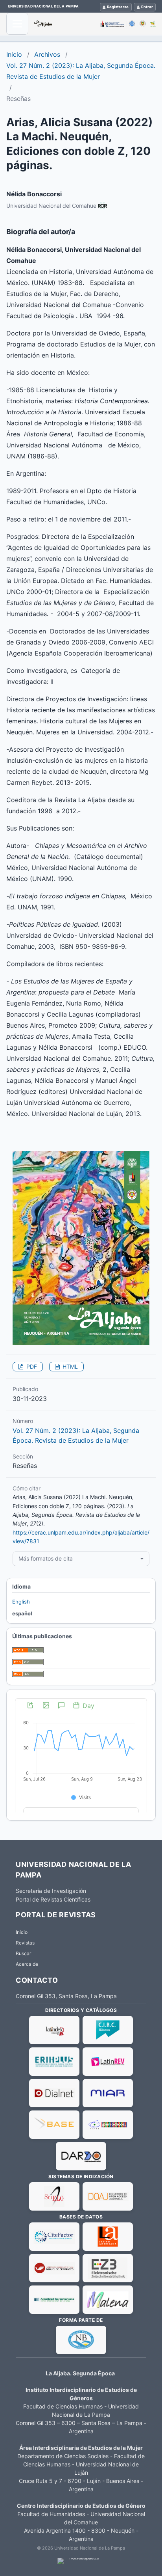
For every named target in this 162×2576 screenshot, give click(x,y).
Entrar (147, 7)
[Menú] (17, 24)
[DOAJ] (108, 2196)
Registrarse (118, 7)
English (21, 1602)
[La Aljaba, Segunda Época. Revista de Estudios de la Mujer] (95, 24)
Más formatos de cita (46, 1558)
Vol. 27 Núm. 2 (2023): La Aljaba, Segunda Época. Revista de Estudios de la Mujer (81, 71)
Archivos (47, 54)
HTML (69, 1366)
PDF (31, 1366)
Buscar (23, 1953)
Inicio (14, 54)
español (22, 1613)
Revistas (25, 1943)
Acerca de (27, 1964)
